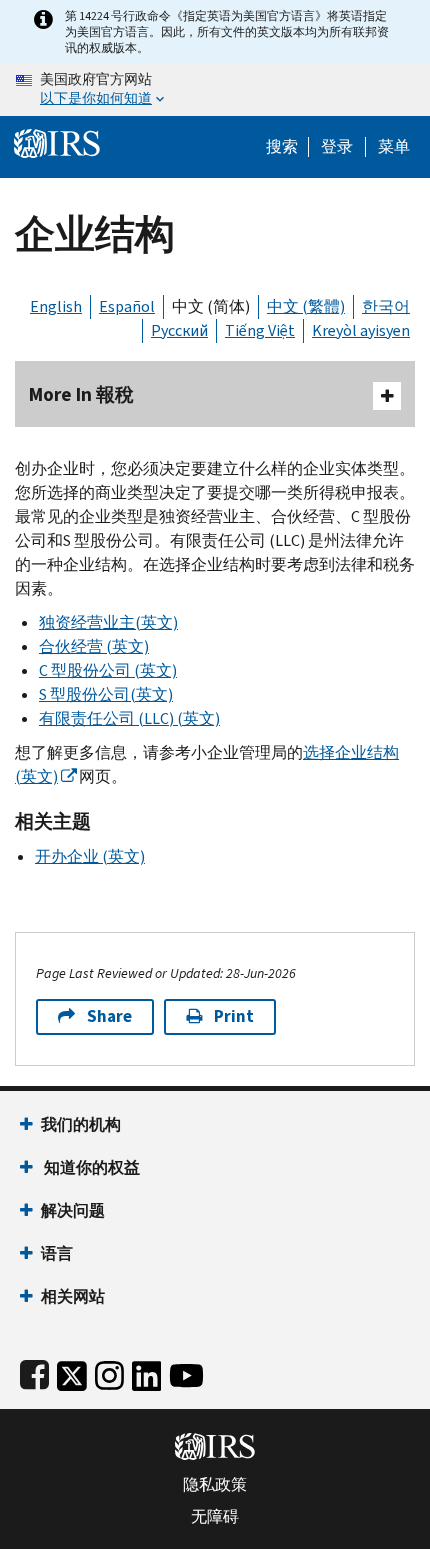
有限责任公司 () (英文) (129, 718)
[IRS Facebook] (34, 1371)
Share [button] (109, 1016)
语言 (57, 1253)
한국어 (386, 306)
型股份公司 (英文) (108, 670)
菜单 (394, 147)
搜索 (282, 147)
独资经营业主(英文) (108, 622)
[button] (337, 147)
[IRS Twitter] (72, 1371)
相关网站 (73, 1296)
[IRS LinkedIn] (147, 1371)
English (56, 306)
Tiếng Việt (260, 330)
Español (127, 306)
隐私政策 (215, 1485)
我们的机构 (81, 1124)
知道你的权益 (90, 1167)
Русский (179, 330)
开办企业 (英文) (90, 856)
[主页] (57, 141)
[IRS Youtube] (186, 1371)
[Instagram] (109, 1371)
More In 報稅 (81, 394)
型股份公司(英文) (106, 694)
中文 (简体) (211, 306)
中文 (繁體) (306, 306)
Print (234, 1016)
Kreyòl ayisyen (361, 330)
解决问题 (73, 1210)
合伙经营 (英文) (94, 646)
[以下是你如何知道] (215, 90)
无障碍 (215, 1517)
